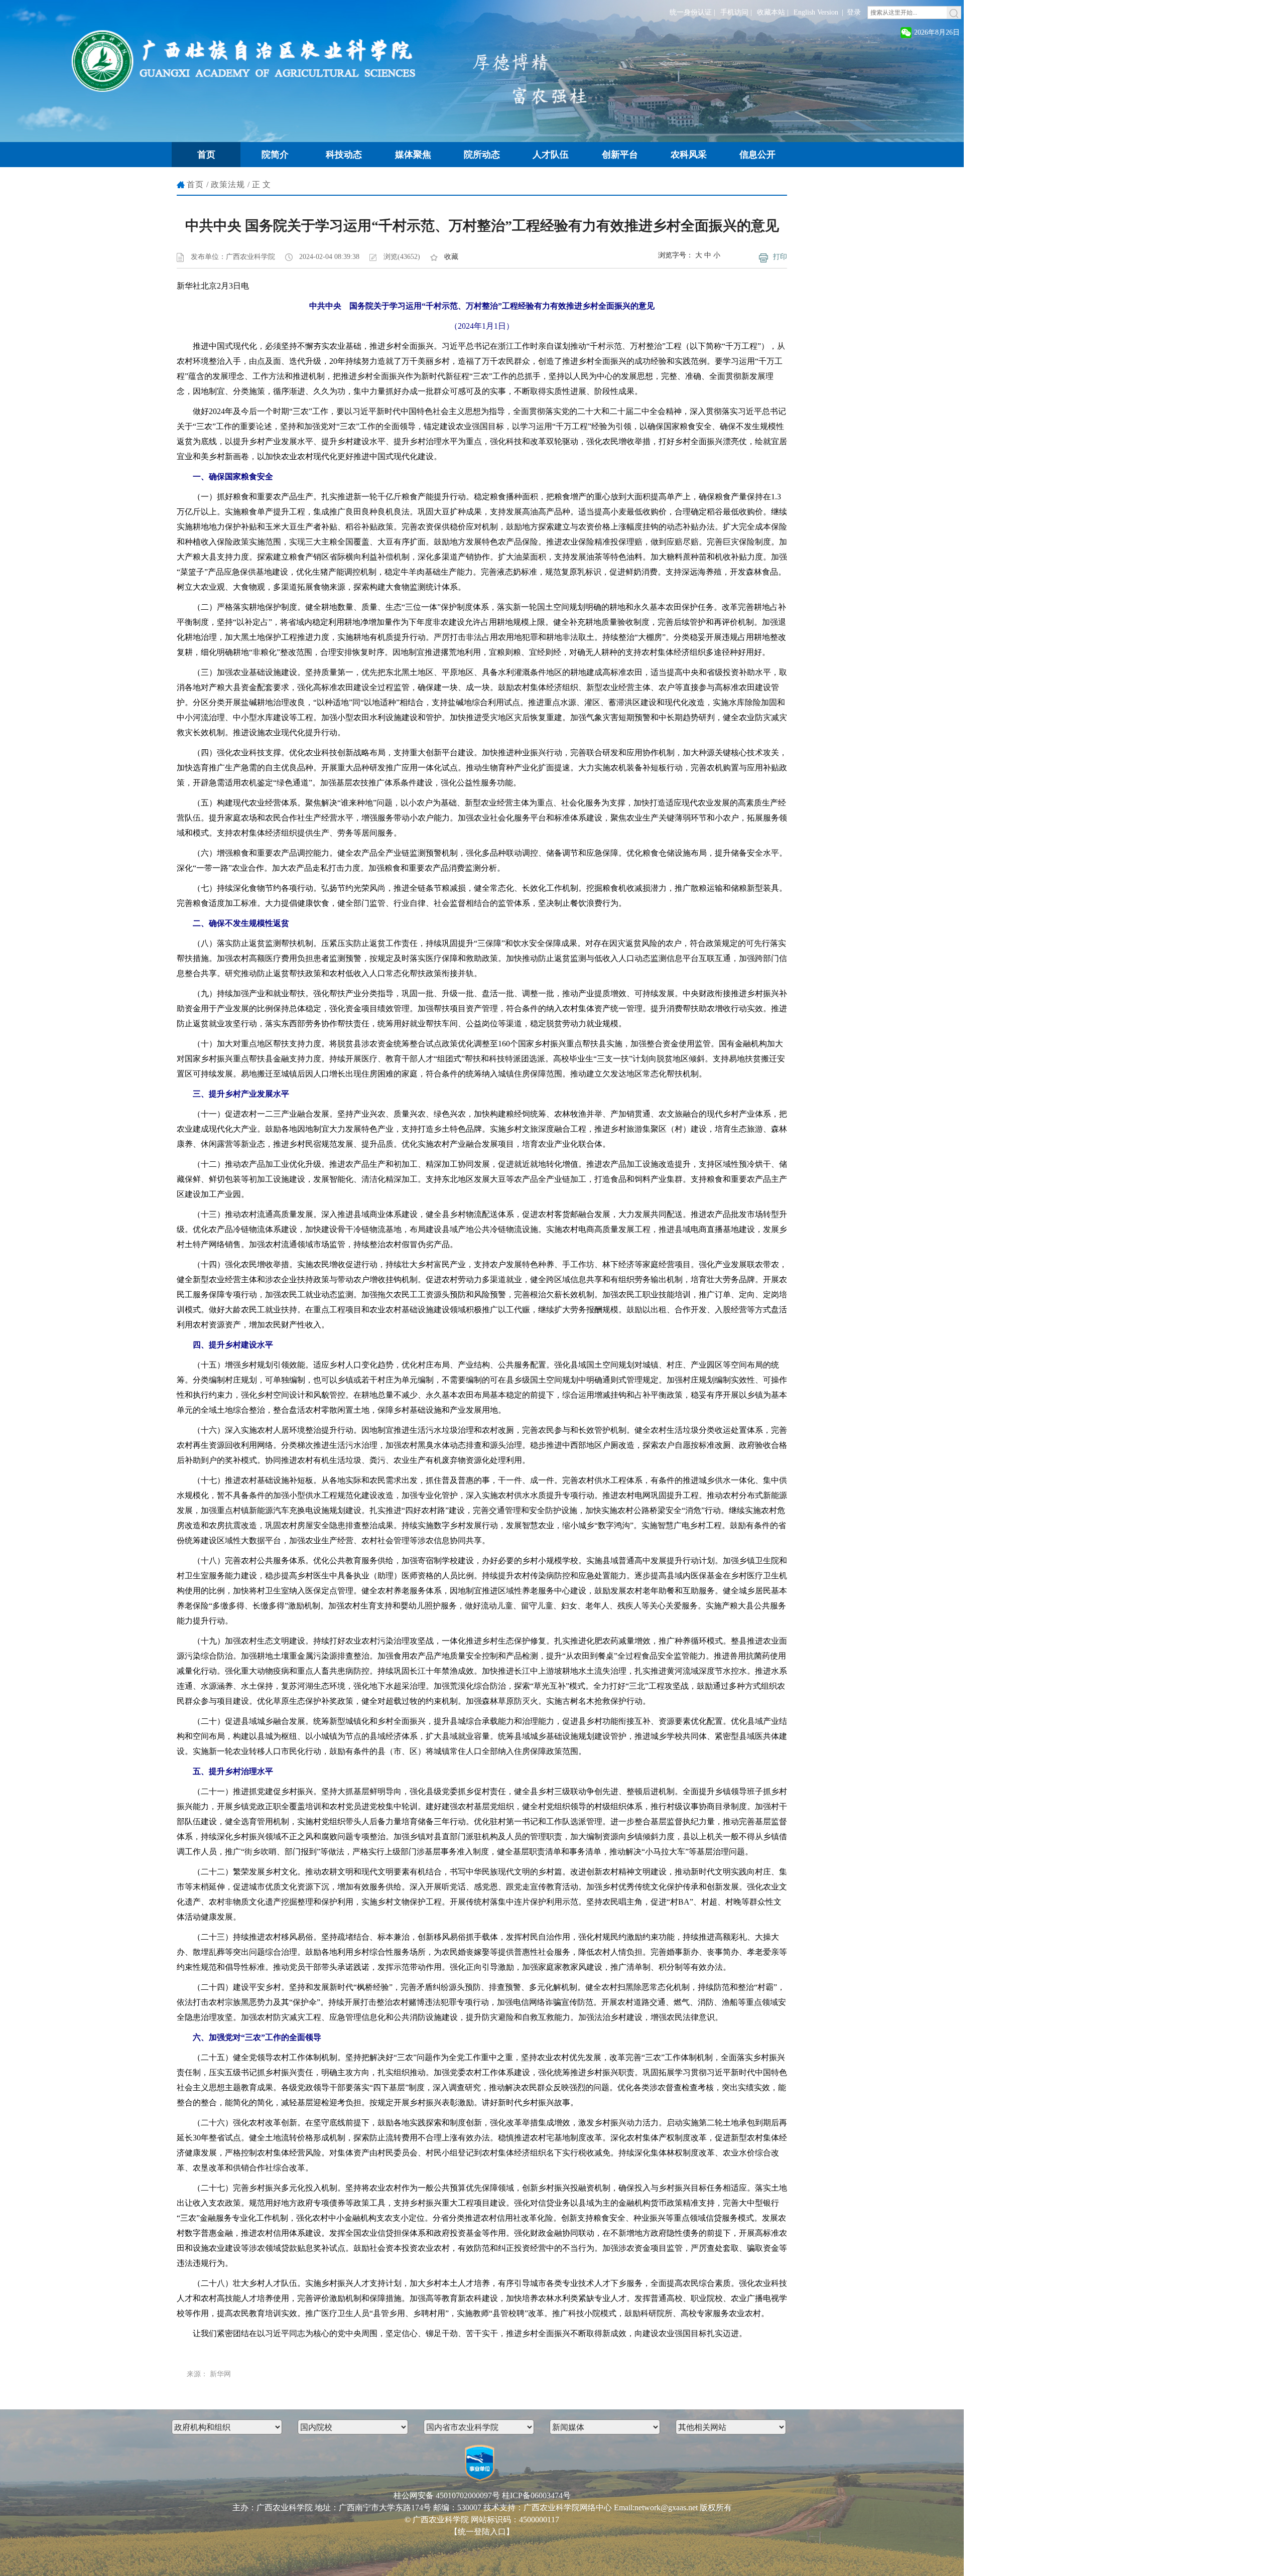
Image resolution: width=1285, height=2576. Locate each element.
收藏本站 (771, 12)
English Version (816, 12)
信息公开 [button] (757, 155)
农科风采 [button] (689, 155)
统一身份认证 (691, 12)
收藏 (451, 257)
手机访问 (734, 12)
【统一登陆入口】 (482, 2532)
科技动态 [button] (344, 155)
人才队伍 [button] (551, 155)
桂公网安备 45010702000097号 (447, 2495)
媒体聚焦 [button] (413, 155)
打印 (780, 257)
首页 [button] (206, 155)
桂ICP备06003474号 (536, 2495)
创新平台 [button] (620, 155)
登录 (854, 12)
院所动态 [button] (482, 155)
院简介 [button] (275, 155)
